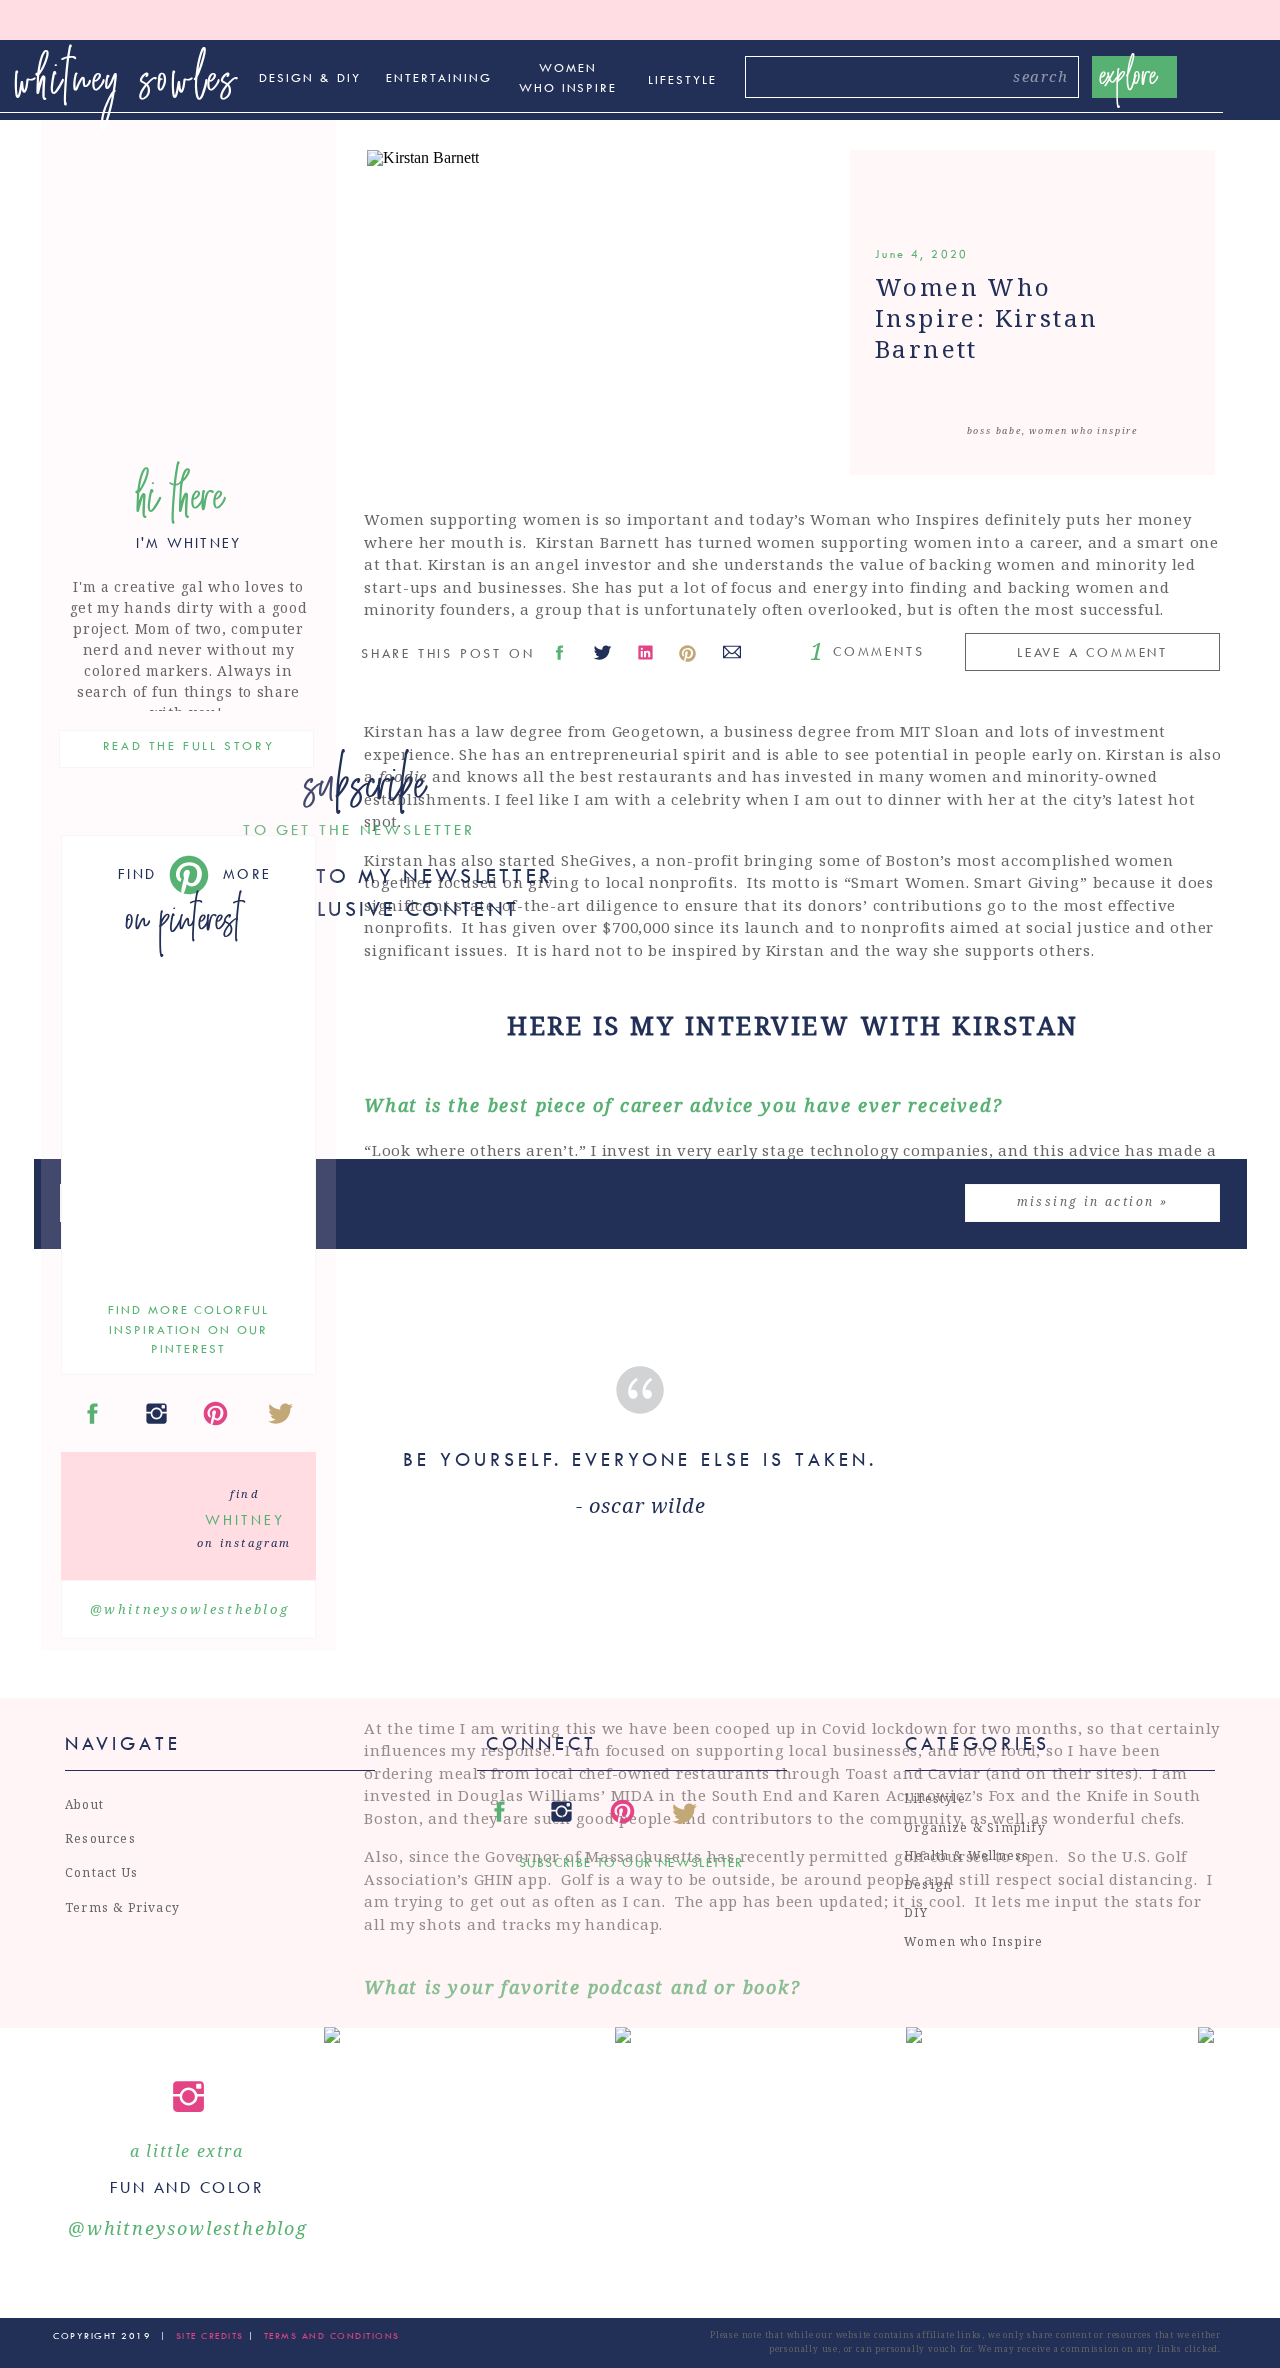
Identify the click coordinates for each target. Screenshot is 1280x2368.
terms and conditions (332, 2335)
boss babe (994, 430)
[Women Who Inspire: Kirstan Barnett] (614, 312)
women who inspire (1083, 430)
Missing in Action (1086, 1201)
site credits (207, 2335)
